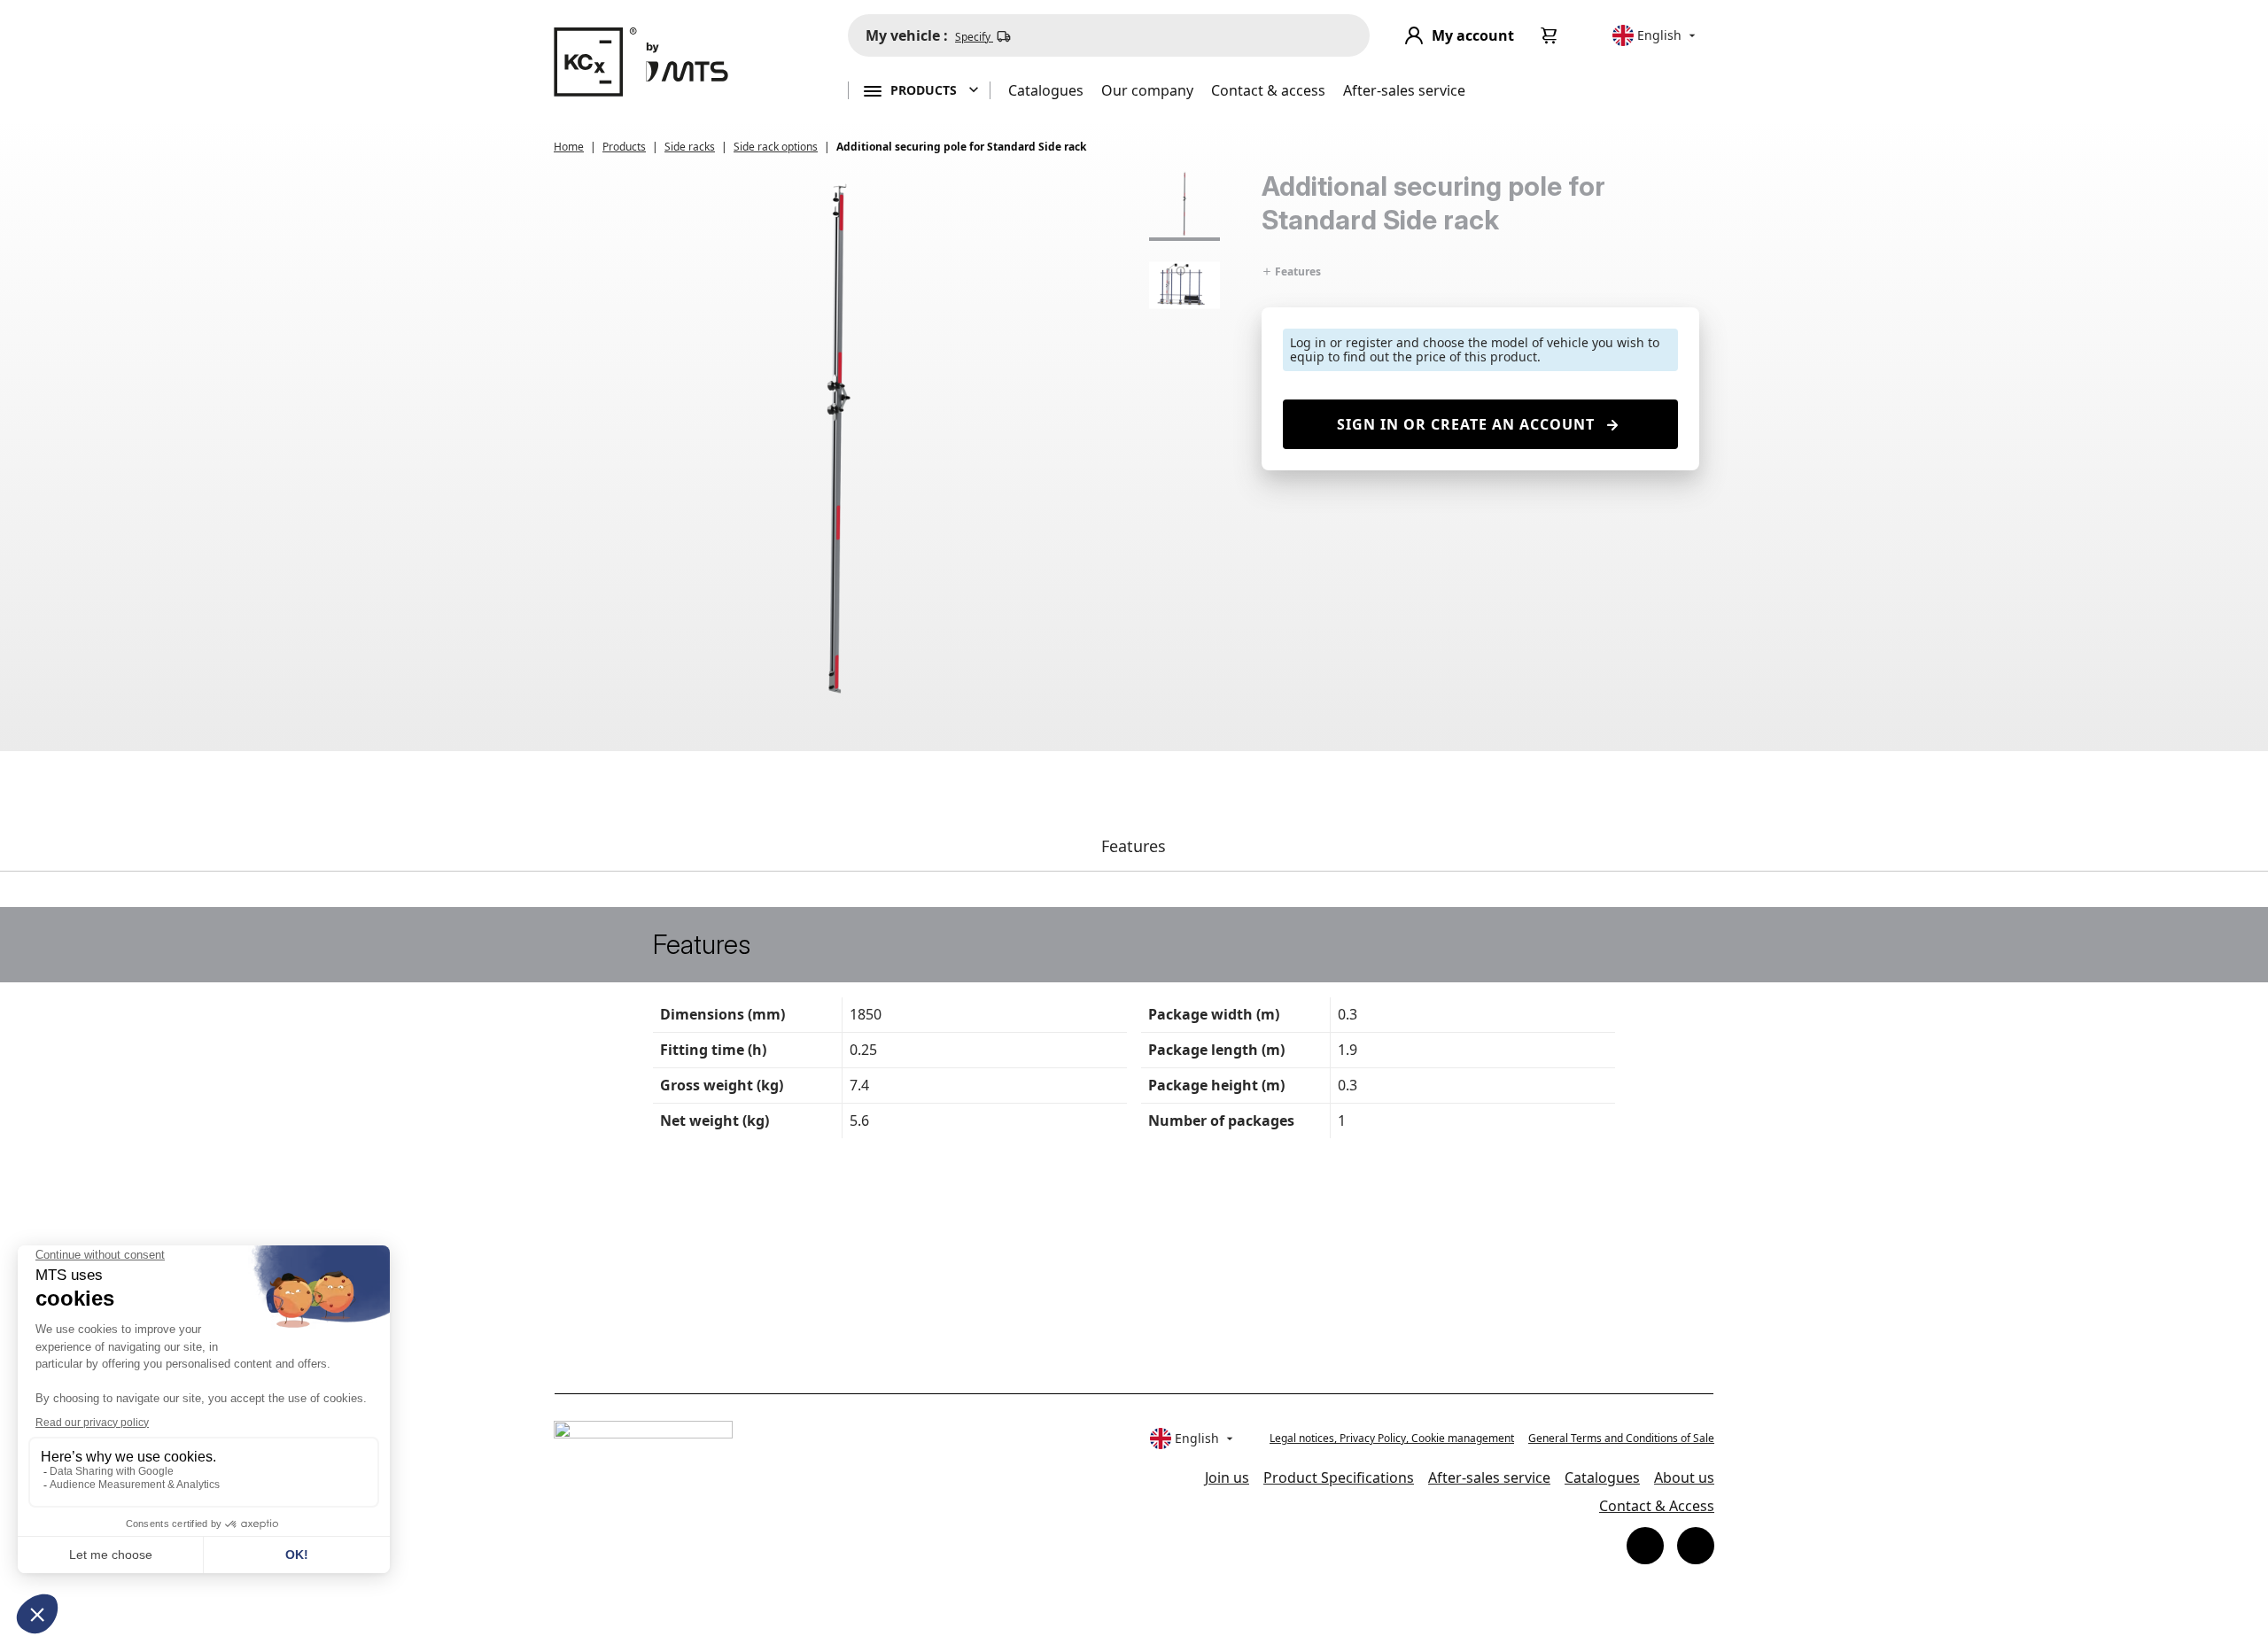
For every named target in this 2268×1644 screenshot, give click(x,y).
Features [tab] (1134, 846)
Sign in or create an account (1466, 424)
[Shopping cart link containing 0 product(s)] (1550, 35)
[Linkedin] (1696, 1546)
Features (1297, 271)
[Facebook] (1645, 1546)
